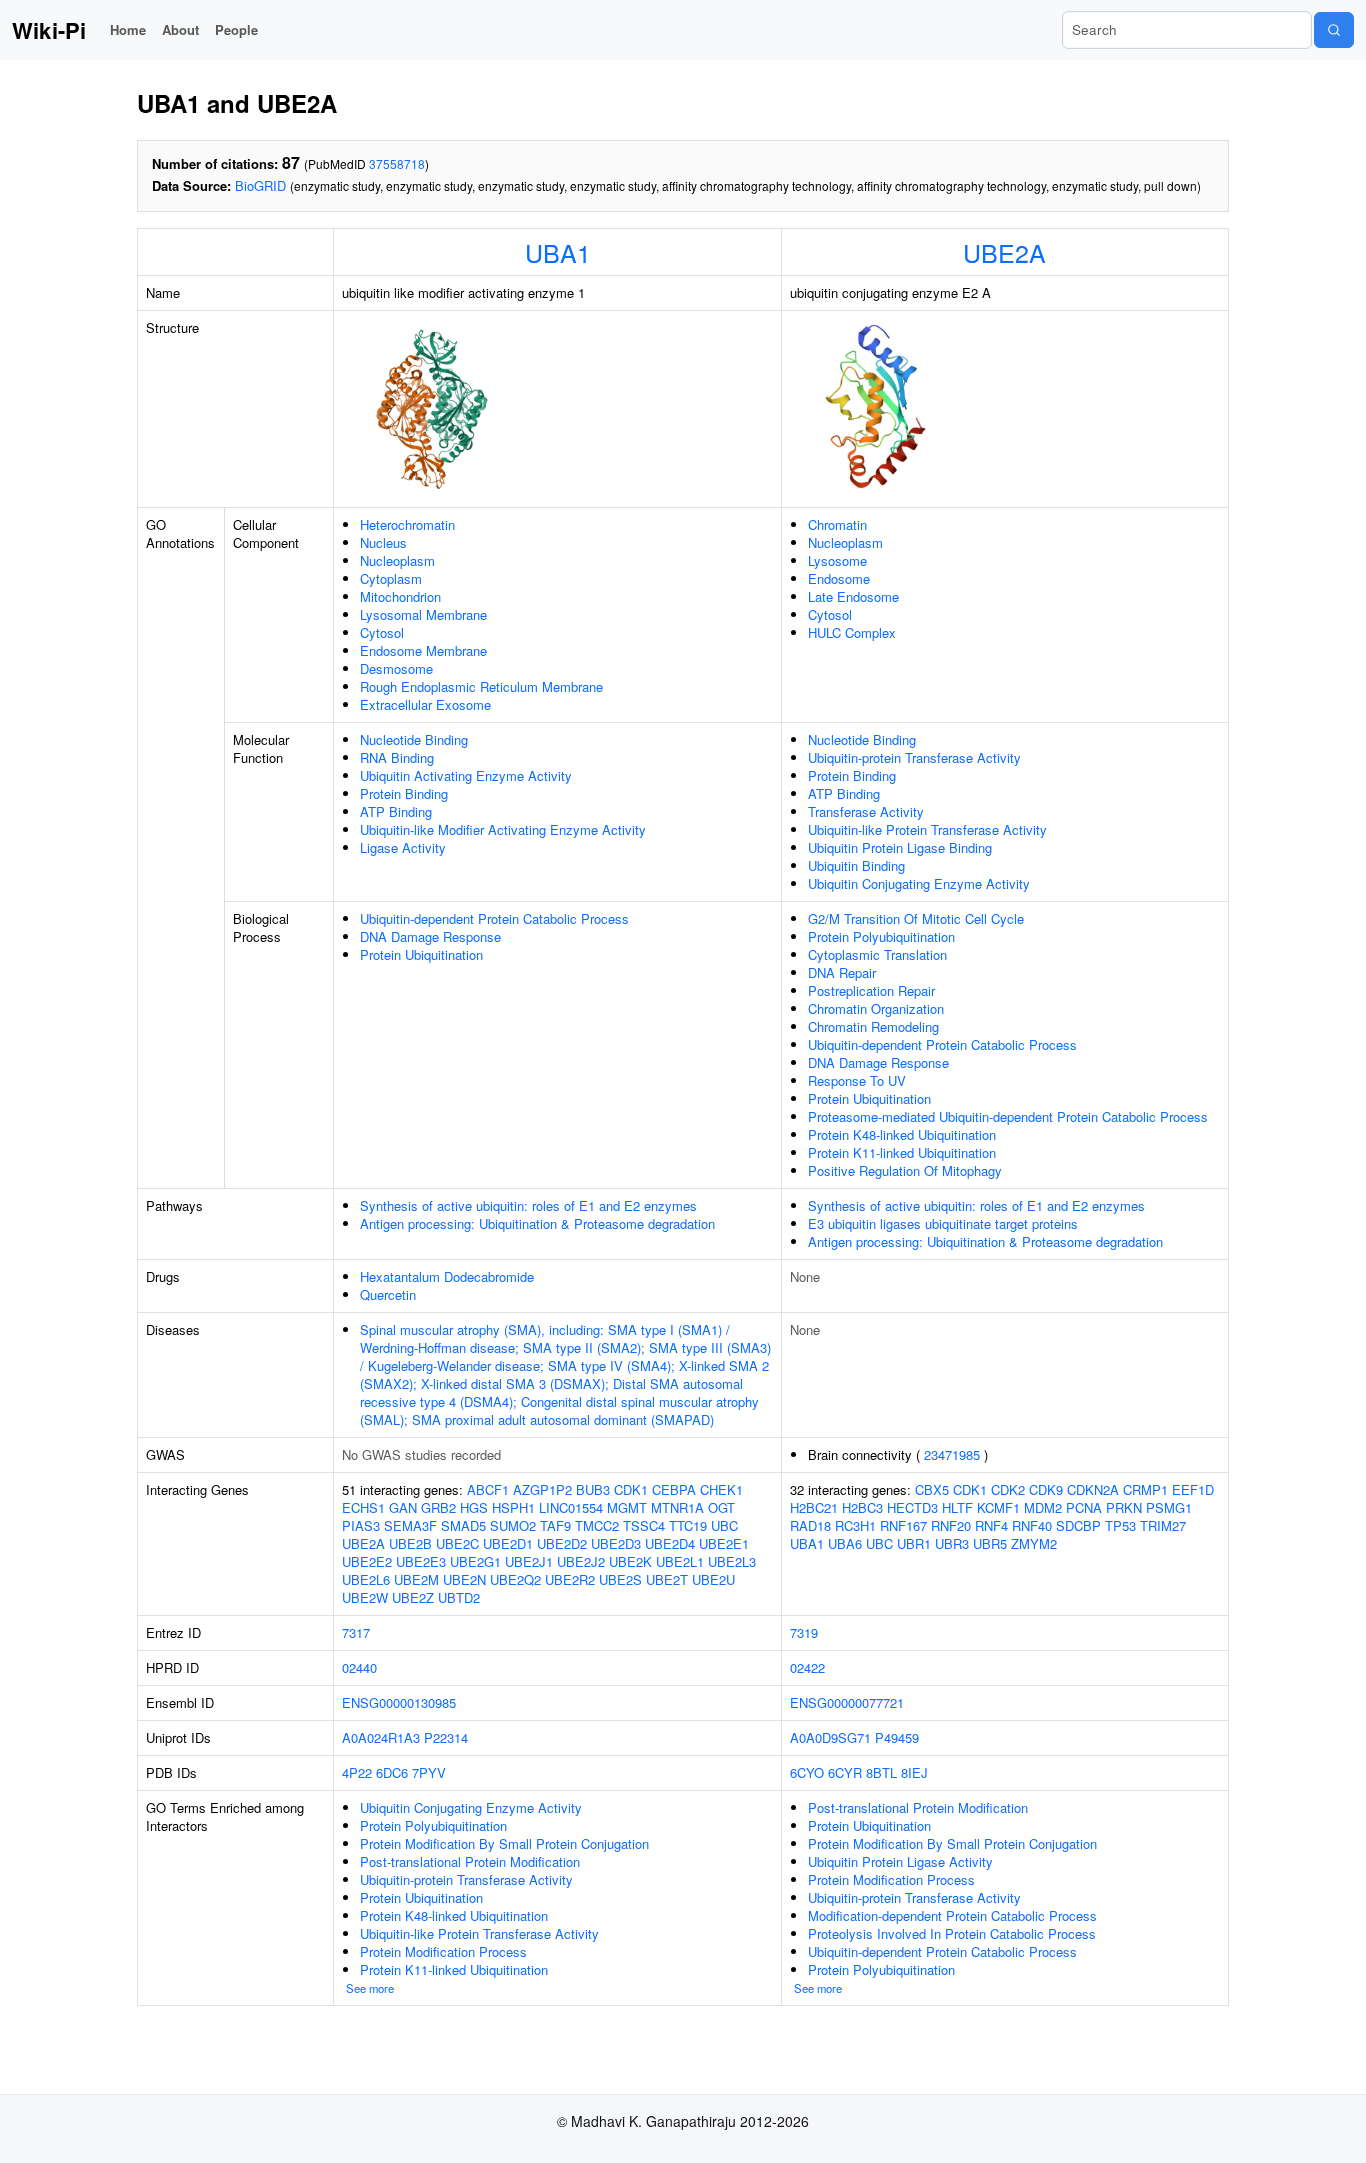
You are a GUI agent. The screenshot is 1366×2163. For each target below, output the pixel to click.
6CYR (845, 1772)
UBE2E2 (367, 1561)
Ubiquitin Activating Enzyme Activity (466, 775)
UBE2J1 (529, 1561)
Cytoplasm (391, 578)
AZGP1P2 (542, 1489)
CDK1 (631, 1489)
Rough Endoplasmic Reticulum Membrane (481, 686)
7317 (356, 1632)
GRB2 (438, 1507)
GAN (403, 1507)
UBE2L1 (680, 1561)
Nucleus (383, 542)
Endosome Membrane (423, 650)
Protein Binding (404, 793)
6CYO (807, 1772)
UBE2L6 (366, 1579)
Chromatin (837, 524)
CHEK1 (721, 1489)
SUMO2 (513, 1525)
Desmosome (396, 668)
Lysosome (837, 560)
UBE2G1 (475, 1561)
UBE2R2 (570, 1579)
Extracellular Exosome (425, 704)
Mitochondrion (400, 596)
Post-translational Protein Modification (470, 1861)
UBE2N (464, 1579)
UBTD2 (459, 1597)
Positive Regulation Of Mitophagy (905, 1170)
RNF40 (1032, 1525)
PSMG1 (1169, 1507)
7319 (804, 1632)
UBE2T (667, 1579)
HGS (474, 1507)
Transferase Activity (866, 811)
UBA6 (845, 1543)
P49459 (897, 1737)
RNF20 (951, 1525)
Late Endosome (853, 596)
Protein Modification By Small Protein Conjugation (504, 1843)
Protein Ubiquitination (421, 954)
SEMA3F (410, 1525)
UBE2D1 (508, 1543)
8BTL (881, 1772)
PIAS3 (361, 1525)
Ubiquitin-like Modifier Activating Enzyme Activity (503, 829)
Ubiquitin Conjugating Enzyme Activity (919, 883)
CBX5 (932, 1489)
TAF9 (555, 1525)
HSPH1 (513, 1507)
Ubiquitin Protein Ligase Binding (900, 847)
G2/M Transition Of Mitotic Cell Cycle (916, 918)
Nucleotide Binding (414, 739)
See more (370, 1988)
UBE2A (1004, 252)
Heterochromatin (407, 524)
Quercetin (388, 1294)
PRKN (1124, 1507)
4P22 (357, 1772)
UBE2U (713, 1579)
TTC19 (688, 1525)
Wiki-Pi (49, 30)
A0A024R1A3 (381, 1737)
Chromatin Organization (876, 1008)
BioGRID (260, 185)
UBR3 (952, 1543)
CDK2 (1008, 1489)
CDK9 (1046, 1489)
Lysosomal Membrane (423, 614)
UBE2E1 (724, 1543)
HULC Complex (852, 632)
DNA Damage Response (430, 936)
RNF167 (903, 1525)
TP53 (1120, 1525)
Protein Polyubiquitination (881, 936)
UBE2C (457, 1543)
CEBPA (674, 1489)
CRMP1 (1145, 1489)
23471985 (952, 1454)
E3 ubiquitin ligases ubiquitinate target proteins (943, 1223)
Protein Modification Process (443, 1951)
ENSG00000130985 (399, 1702)
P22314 (446, 1737)
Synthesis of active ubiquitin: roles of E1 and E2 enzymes (528, 1205)
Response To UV (857, 1080)
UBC (724, 1525)
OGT (721, 1507)
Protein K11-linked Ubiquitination (902, 1152)
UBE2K (630, 1561)
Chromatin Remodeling (873, 1026)
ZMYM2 (1034, 1543)
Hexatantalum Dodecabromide (447, 1276)
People (236, 29)
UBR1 (914, 1543)
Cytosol (382, 632)
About (180, 29)
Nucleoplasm (397, 560)
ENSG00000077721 (847, 1702)
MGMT (627, 1507)
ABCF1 (488, 1489)
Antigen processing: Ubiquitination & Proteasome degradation (537, 1223)
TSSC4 (644, 1525)
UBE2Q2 (515, 1579)
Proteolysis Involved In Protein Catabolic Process (952, 1933)
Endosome (839, 578)
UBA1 (558, 252)
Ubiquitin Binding (856, 865)
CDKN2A (1093, 1489)
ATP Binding (396, 811)
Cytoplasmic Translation (877, 954)
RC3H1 (855, 1525)
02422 (807, 1667)
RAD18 (810, 1525)
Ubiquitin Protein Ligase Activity (900, 1861)
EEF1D (1193, 1489)
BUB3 (593, 1489)
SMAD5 (463, 1525)
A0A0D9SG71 (830, 1737)
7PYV (429, 1772)
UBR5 (990, 1543)
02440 (359, 1667)
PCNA (1084, 1507)
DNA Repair (842, 972)
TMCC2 (597, 1525)
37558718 (397, 163)
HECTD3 (912, 1507)
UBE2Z (413, 1597)
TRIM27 (1163, 1525)
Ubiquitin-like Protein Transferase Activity (927, 829)
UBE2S (620, 1579)
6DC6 (392, 1772)
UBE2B (410, 1543)
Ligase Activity (403, 847)
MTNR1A (677, 1507)
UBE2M (416, 1579)
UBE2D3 (616, 1543)
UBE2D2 (562, 1543)
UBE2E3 (421, 1561)
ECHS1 (363, 1507)
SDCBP (1078, 1525)
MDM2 (1043, 1507)
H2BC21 (814, 1507)
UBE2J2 (581, 1561)
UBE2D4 (670, 1543)
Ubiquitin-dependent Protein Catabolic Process (494, 918)
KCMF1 (998, 1507)
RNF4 (991, 1525)
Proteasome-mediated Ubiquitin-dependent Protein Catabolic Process (1008, 1116)
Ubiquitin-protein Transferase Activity (914, 757)
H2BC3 (862, 1507)
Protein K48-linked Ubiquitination (902, 1134)
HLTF (957, 1507)
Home (128, 29)
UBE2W (365, 1597)
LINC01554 (571, 1507)
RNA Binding (397, 757)
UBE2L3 (732, 1561)
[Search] (1334, 30)
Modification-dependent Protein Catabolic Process (952, 1915)
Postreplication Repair (871, 990)
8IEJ (914, 1772)
